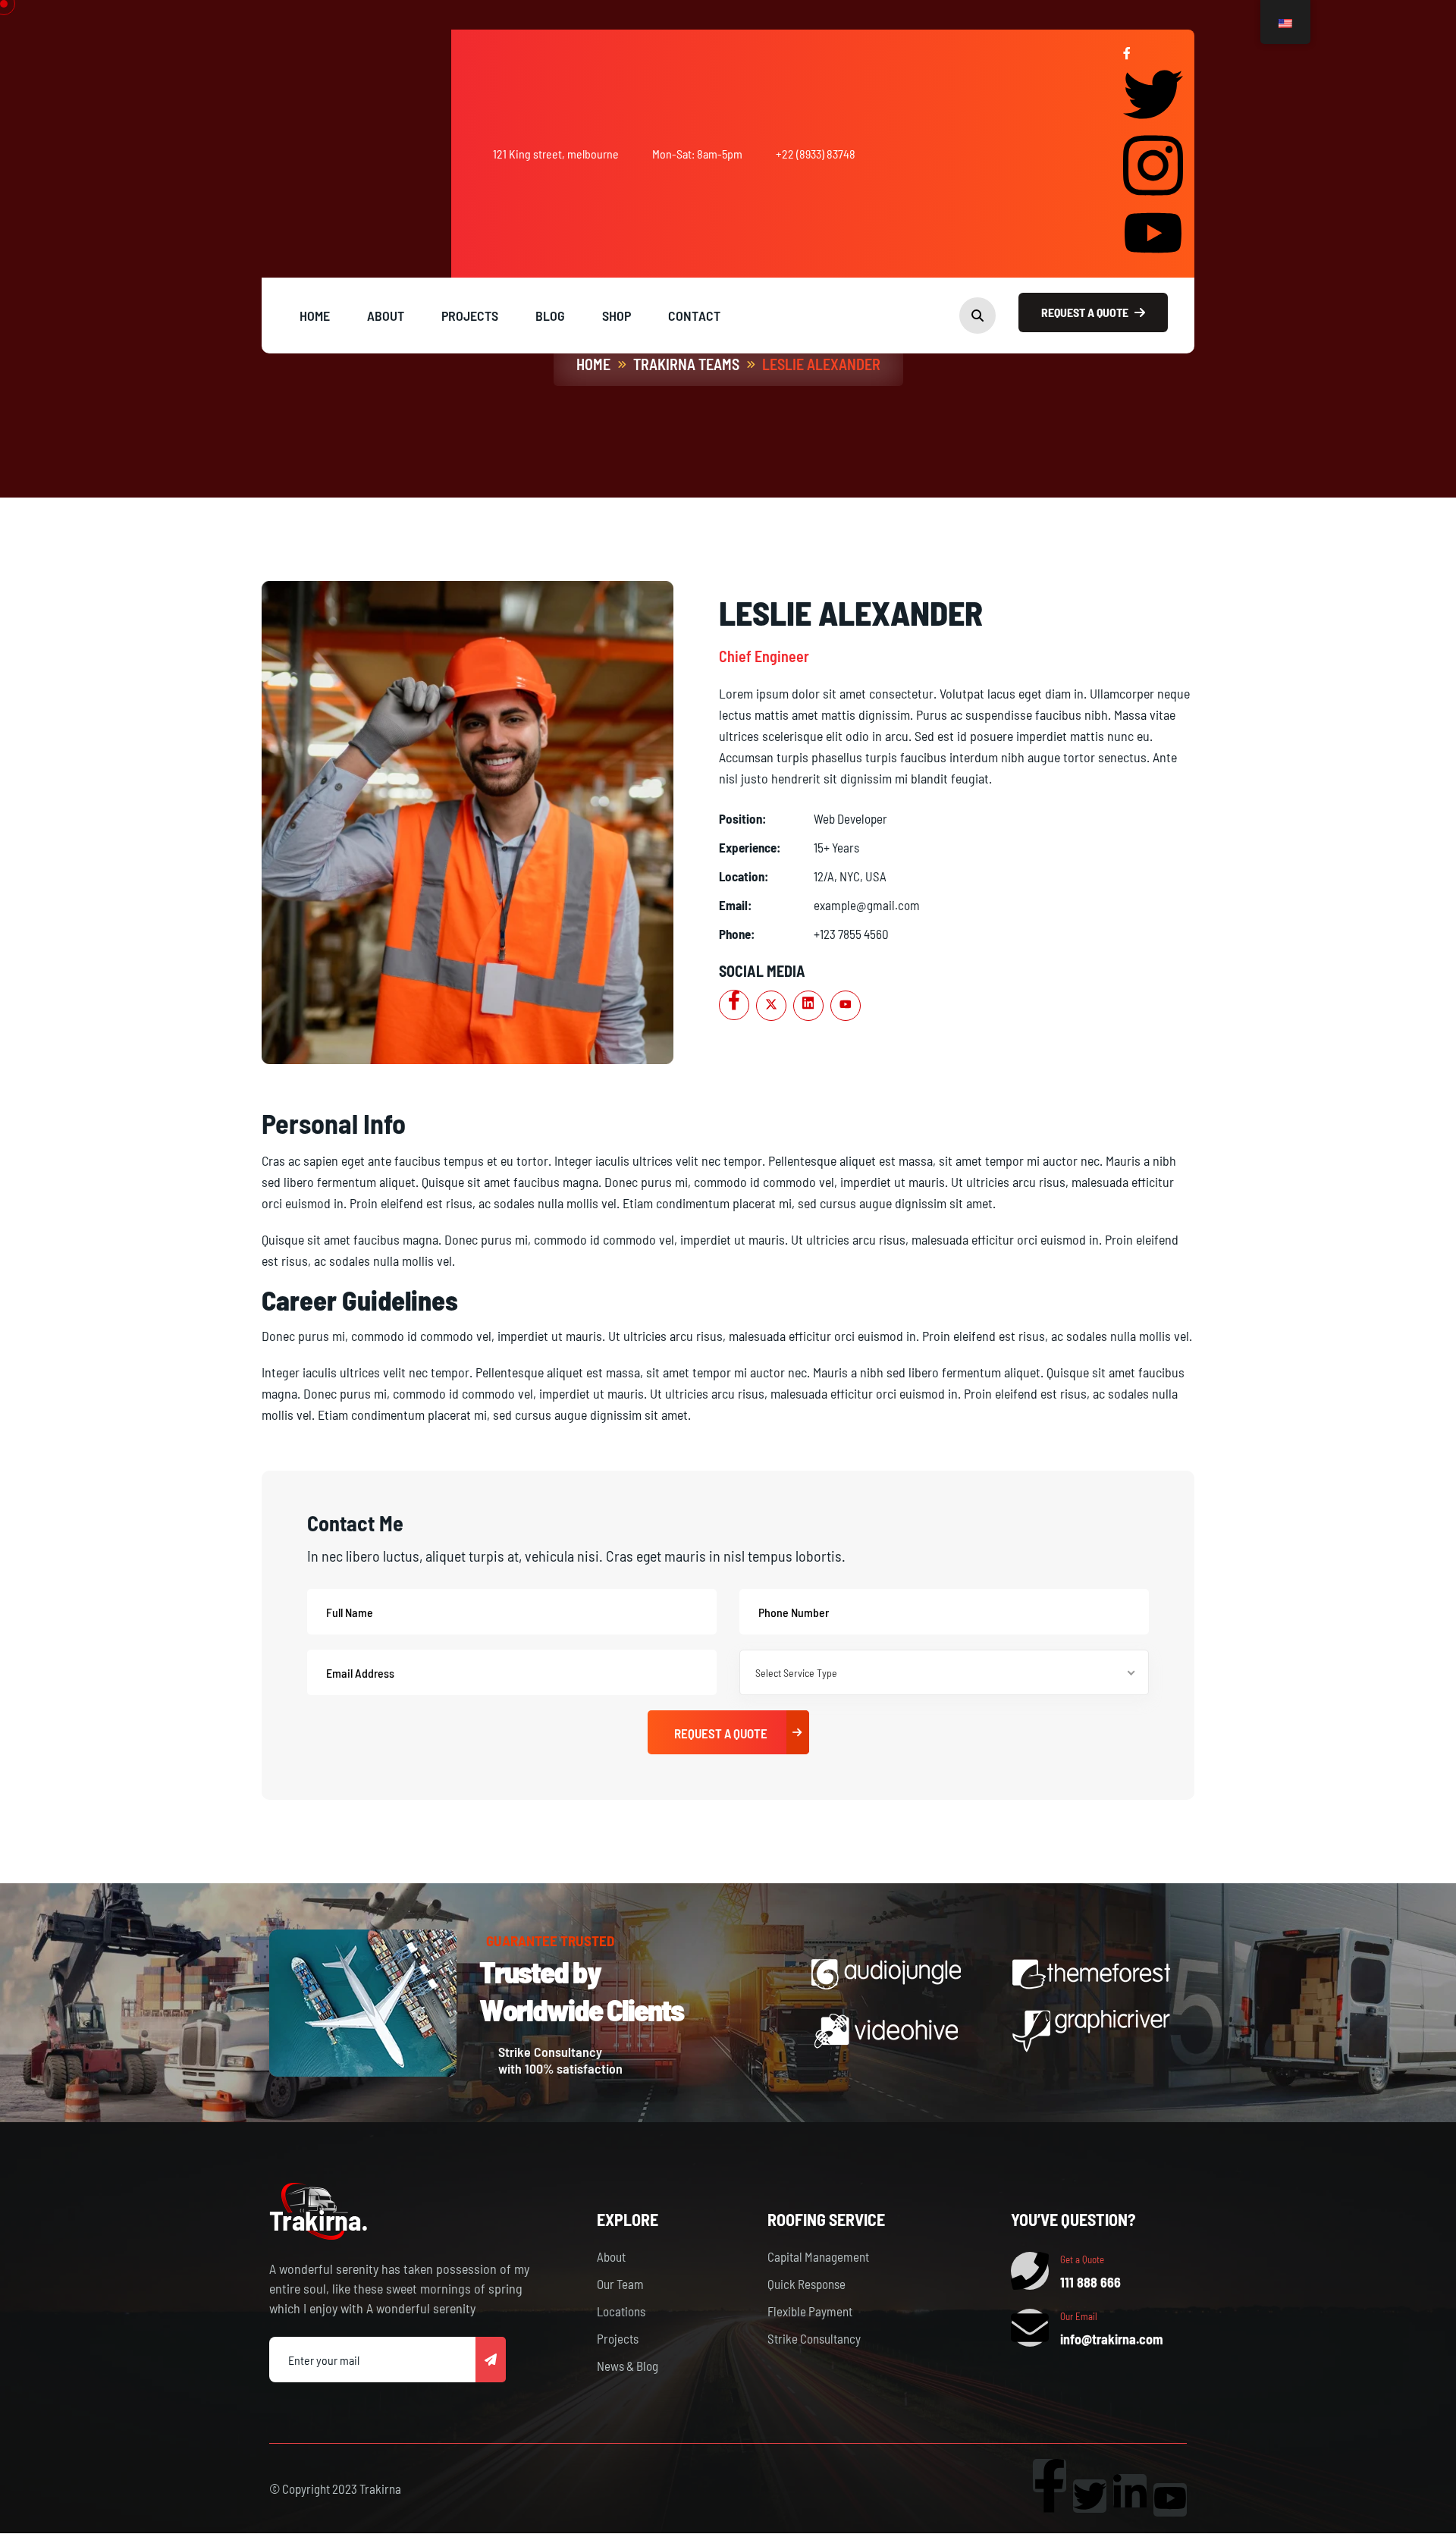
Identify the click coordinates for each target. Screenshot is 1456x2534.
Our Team (620, 2284)
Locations (621, 2311)
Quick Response (806, 2284)
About (611, 2256)
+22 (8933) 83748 (816, 154)
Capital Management (818, 2256)
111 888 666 (1090, 2282)
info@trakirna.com (1112, 2339)
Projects (618, 2338)
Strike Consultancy (814, 2338)
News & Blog (628, 2366)
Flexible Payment (810, 2311)
